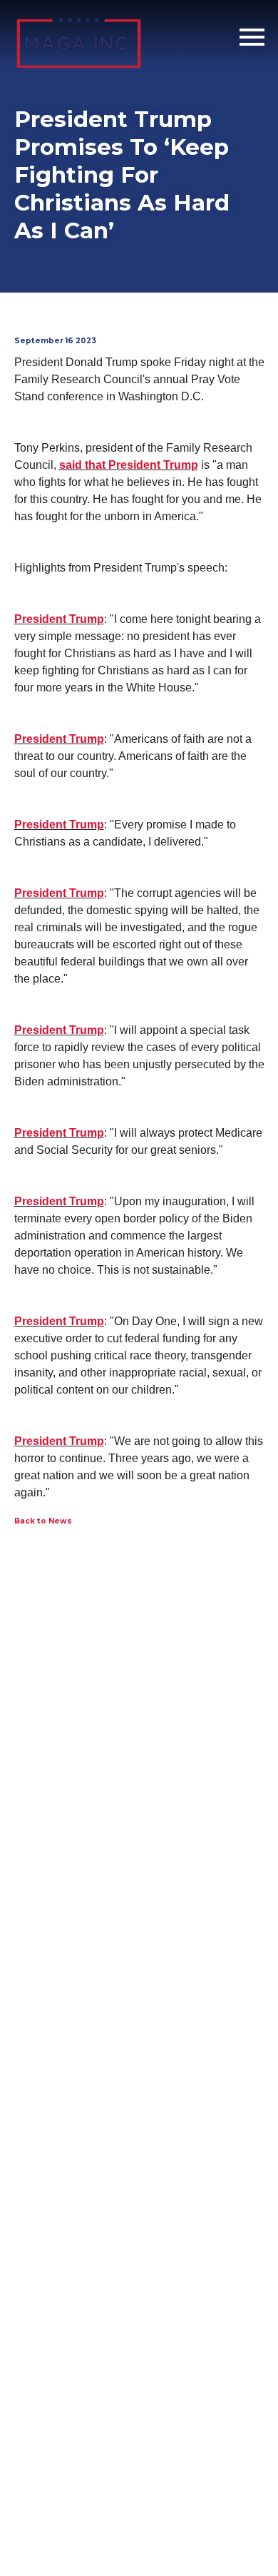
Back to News (43, 1521)
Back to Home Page (79, 37)
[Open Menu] (252, 37)
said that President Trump (129, 465)
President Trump (59, 619)
